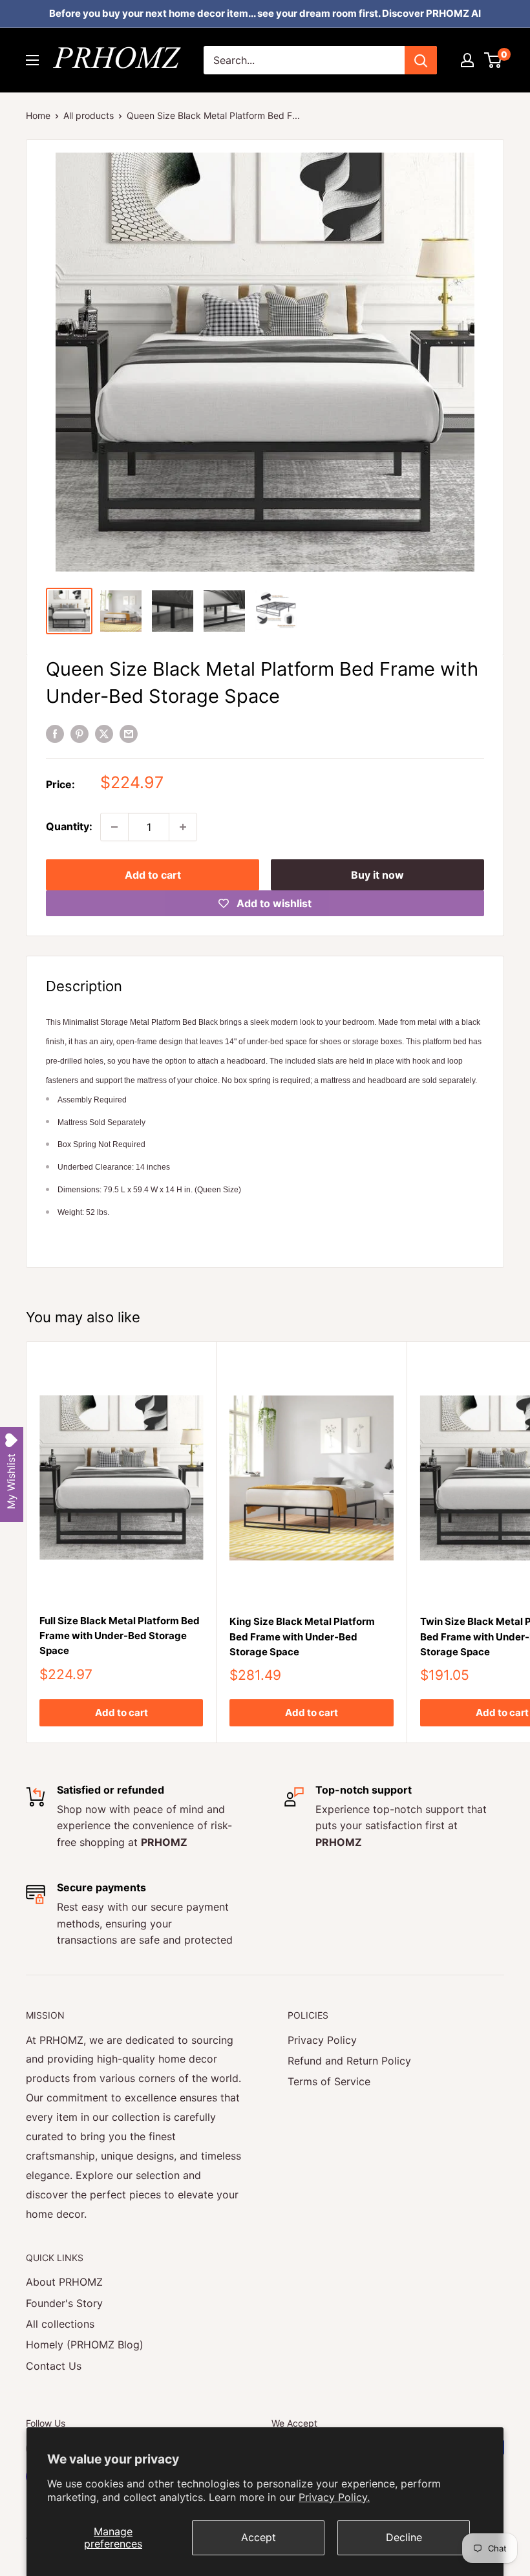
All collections (60, 2324)
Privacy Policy (322, 2040)
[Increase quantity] (183, 827)
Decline (404, 2537)
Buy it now (377, 875)
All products (89, 115)
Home (38, 115)
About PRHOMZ (64, 2282)
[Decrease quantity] (114, 827)
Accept (259, 2537)
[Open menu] (32, 60)
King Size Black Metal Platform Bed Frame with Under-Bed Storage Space (302, 1637)
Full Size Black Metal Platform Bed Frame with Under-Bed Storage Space (120, 1636)
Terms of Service (329, 2081)
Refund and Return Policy (349, 2061)
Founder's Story (64, 2303)
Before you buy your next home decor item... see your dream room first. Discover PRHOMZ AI (265, 13)
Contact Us (54, 2366)
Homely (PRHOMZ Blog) (85, 2345)
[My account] (467, 60)
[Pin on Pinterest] (79, 733)
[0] (493, 60)
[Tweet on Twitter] (104, 733)
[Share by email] (129, 733)
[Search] (421, 60)
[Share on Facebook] (55, 733)
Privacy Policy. (334, 2497)
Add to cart (153, 875)
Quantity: (69, 826)
